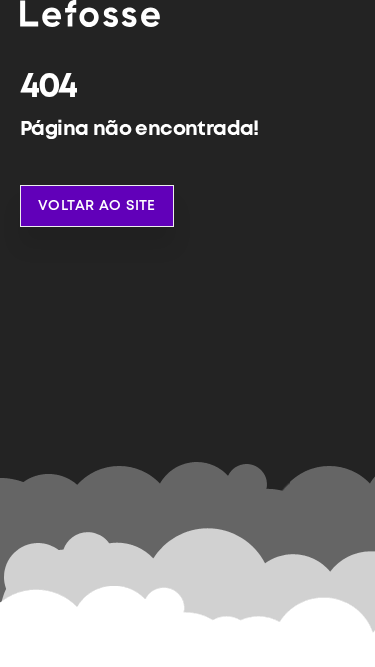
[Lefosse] (90, 13)
